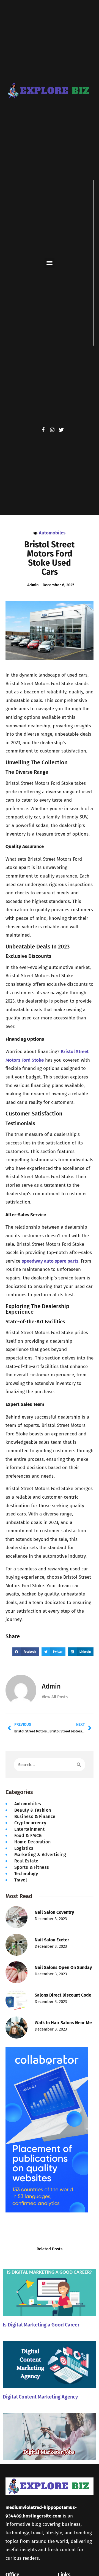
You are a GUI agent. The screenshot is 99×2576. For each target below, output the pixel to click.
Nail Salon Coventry (54, 1912)
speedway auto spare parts (50, 1261)
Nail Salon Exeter (52, 1940)
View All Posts (55, 1697)
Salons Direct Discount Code (63, 1995)
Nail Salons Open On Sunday (63, 1967)
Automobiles (52, 533)
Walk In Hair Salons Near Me (63, 2023)
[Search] (79, 1765)
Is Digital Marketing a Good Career (41, 2325)
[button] (50, 263)
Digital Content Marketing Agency (40, 2397)
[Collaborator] (47, 2211)
